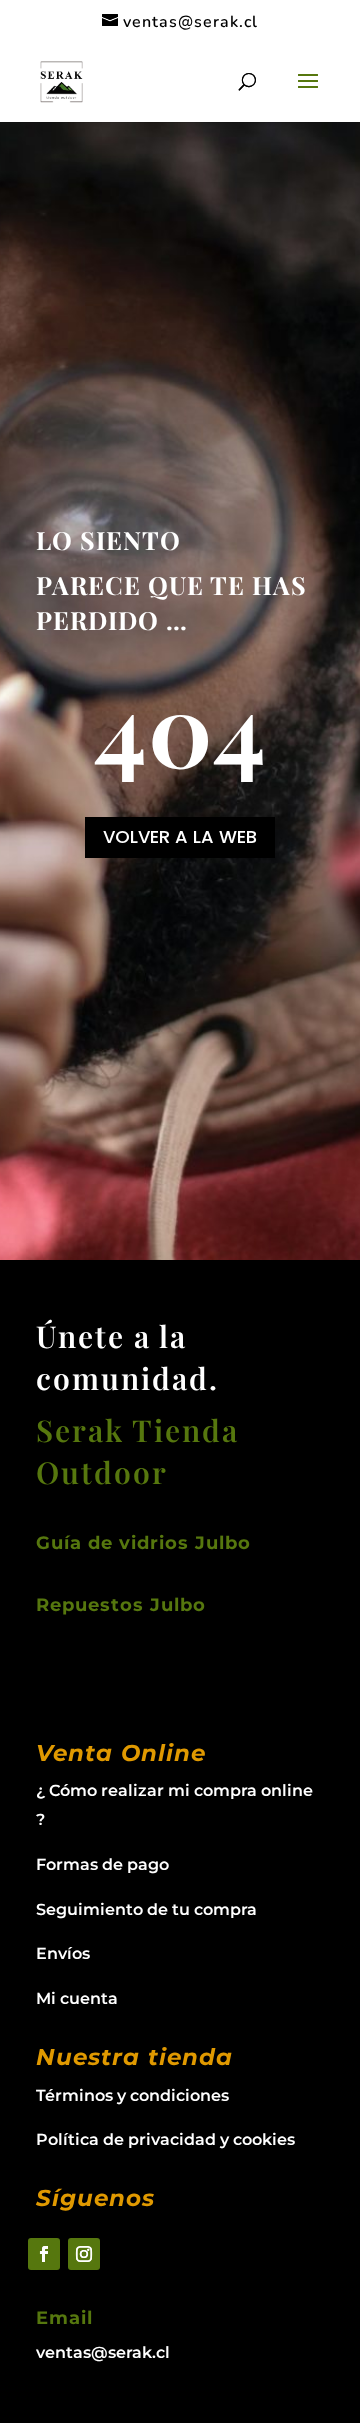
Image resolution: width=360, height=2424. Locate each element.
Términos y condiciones (132, 2095)
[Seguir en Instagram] (84, 2254)
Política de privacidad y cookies (165, 2139)
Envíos (63, 1953)
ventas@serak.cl (103, 2352)
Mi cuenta (77, 1998)
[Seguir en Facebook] (44, 2254)
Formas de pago (102, 1864)
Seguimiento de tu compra (146, 1909)
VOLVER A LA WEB (180, 836)
